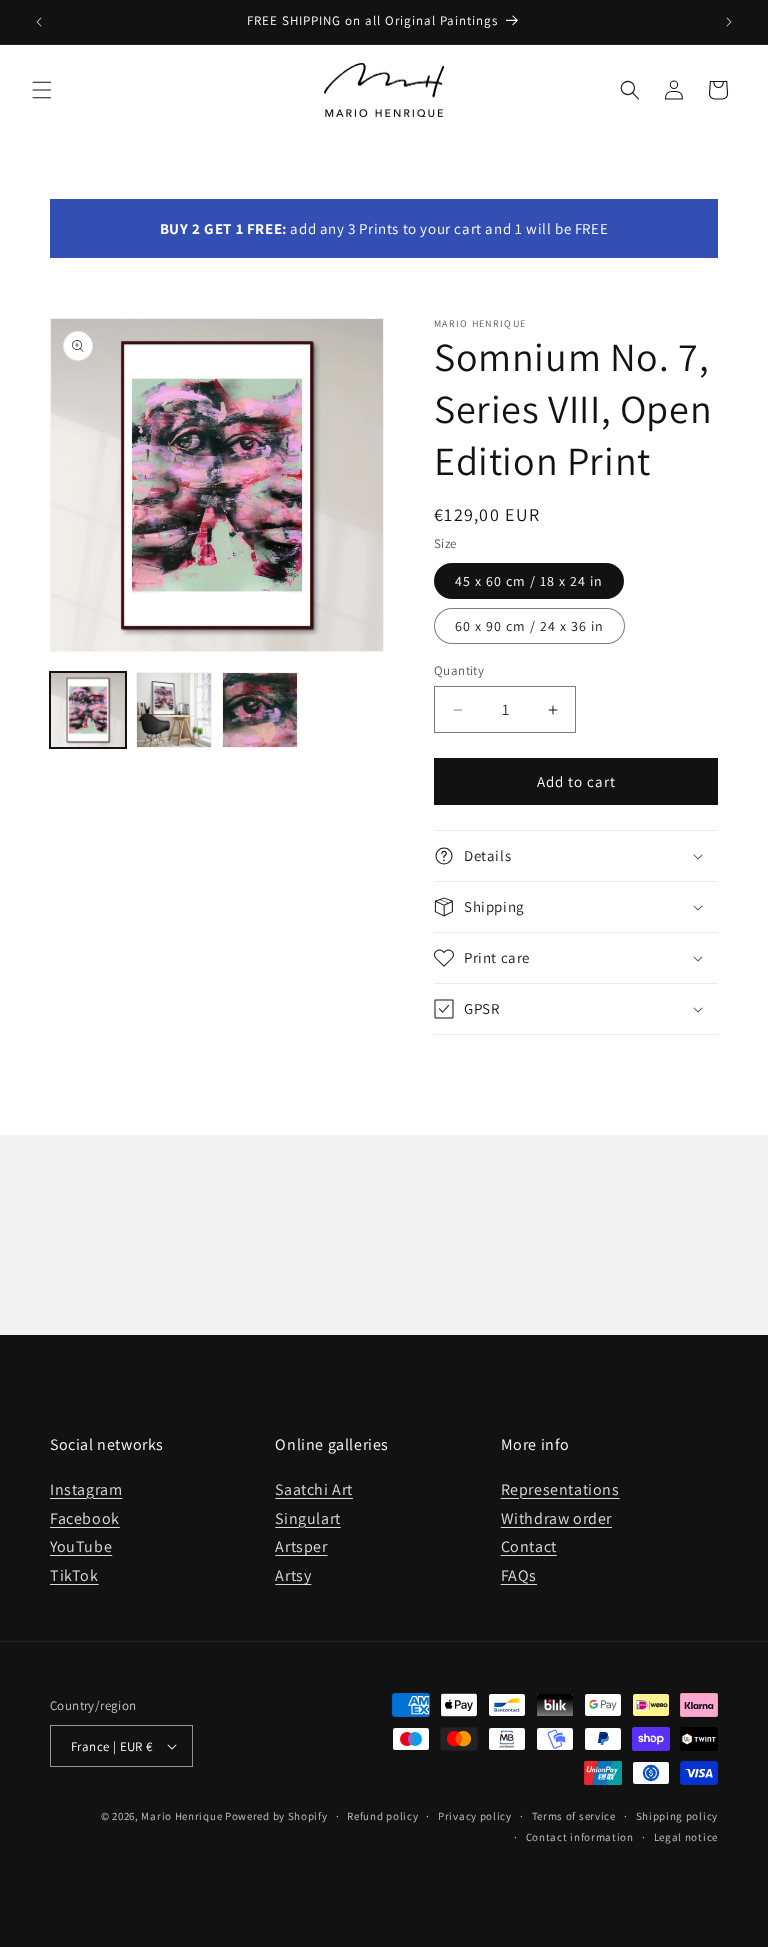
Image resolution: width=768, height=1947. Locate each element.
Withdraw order (556, 1518)
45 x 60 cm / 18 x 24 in (529, 581)
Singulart (307, 1518)
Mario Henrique (181, 1816)
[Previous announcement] (39, 22)
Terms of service (574, 1816)
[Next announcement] (729, 22)
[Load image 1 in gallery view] (88, 710)
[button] (42, 90)
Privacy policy (475, 1816)
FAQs (519, 1575)
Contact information (580, 1837)
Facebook (85, 1518)
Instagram (86, 1489)
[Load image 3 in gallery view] (260, 710)
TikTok (74, 1575)
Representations (560, 1489)
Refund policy (382, 1816)
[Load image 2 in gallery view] (174, 710)
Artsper (301, 1546)
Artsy (293, 1575)
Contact (529, 1546)
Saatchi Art (314, 1489)
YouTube (81, 1546)
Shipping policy (677, 1816)
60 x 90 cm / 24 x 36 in (529, 626)
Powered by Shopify (276, 1816)
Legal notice (686, 1837)
